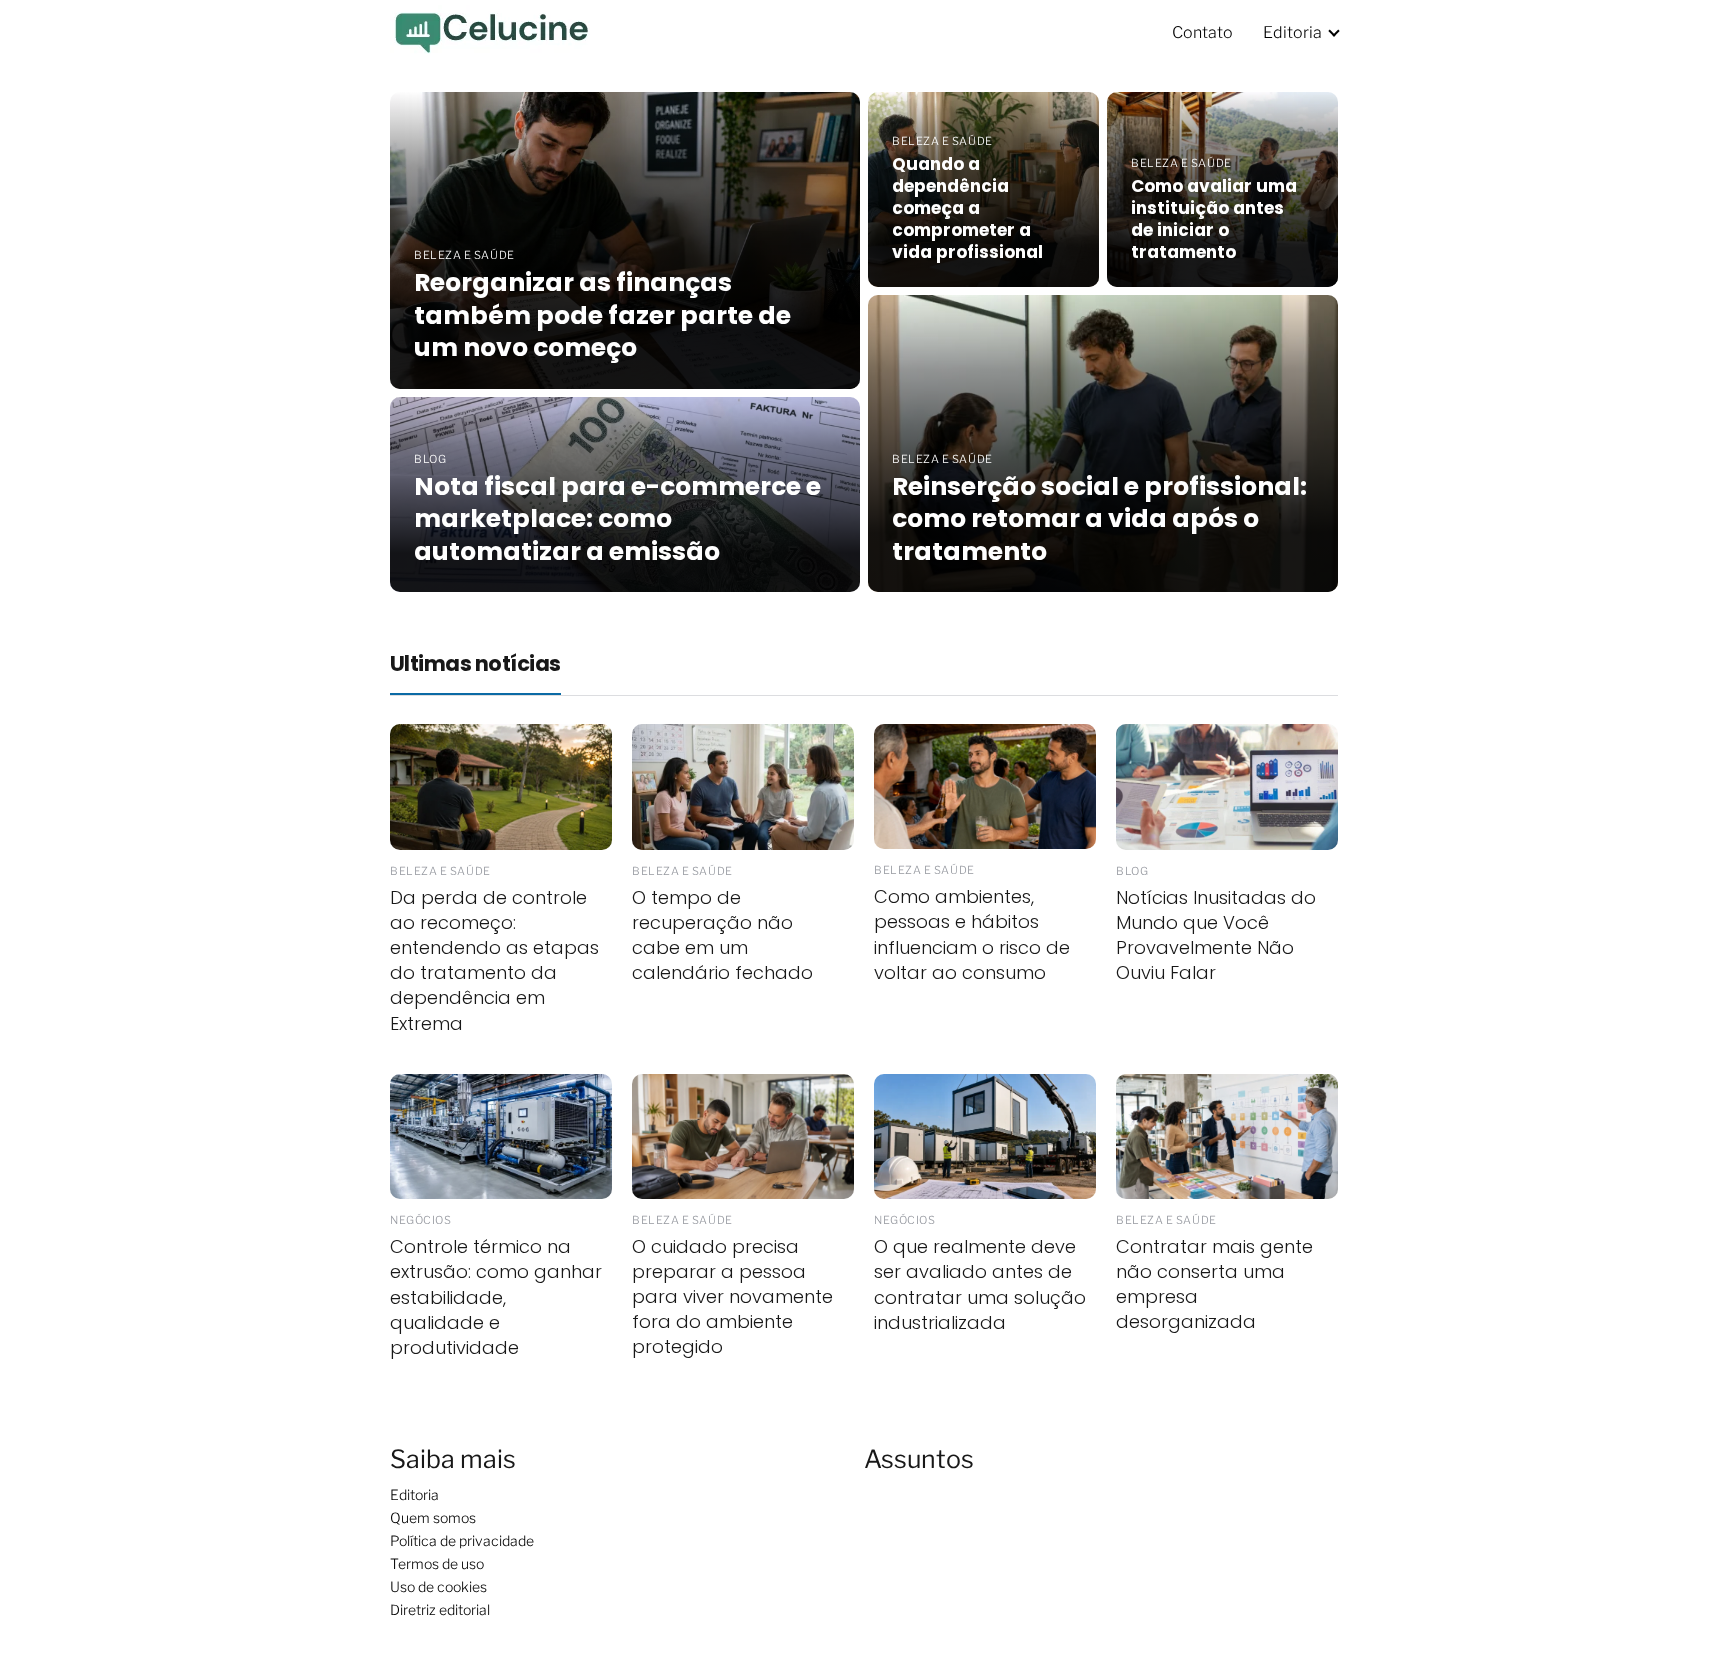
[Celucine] (490, 31)
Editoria (1292, 32)
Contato (1202, 32)
